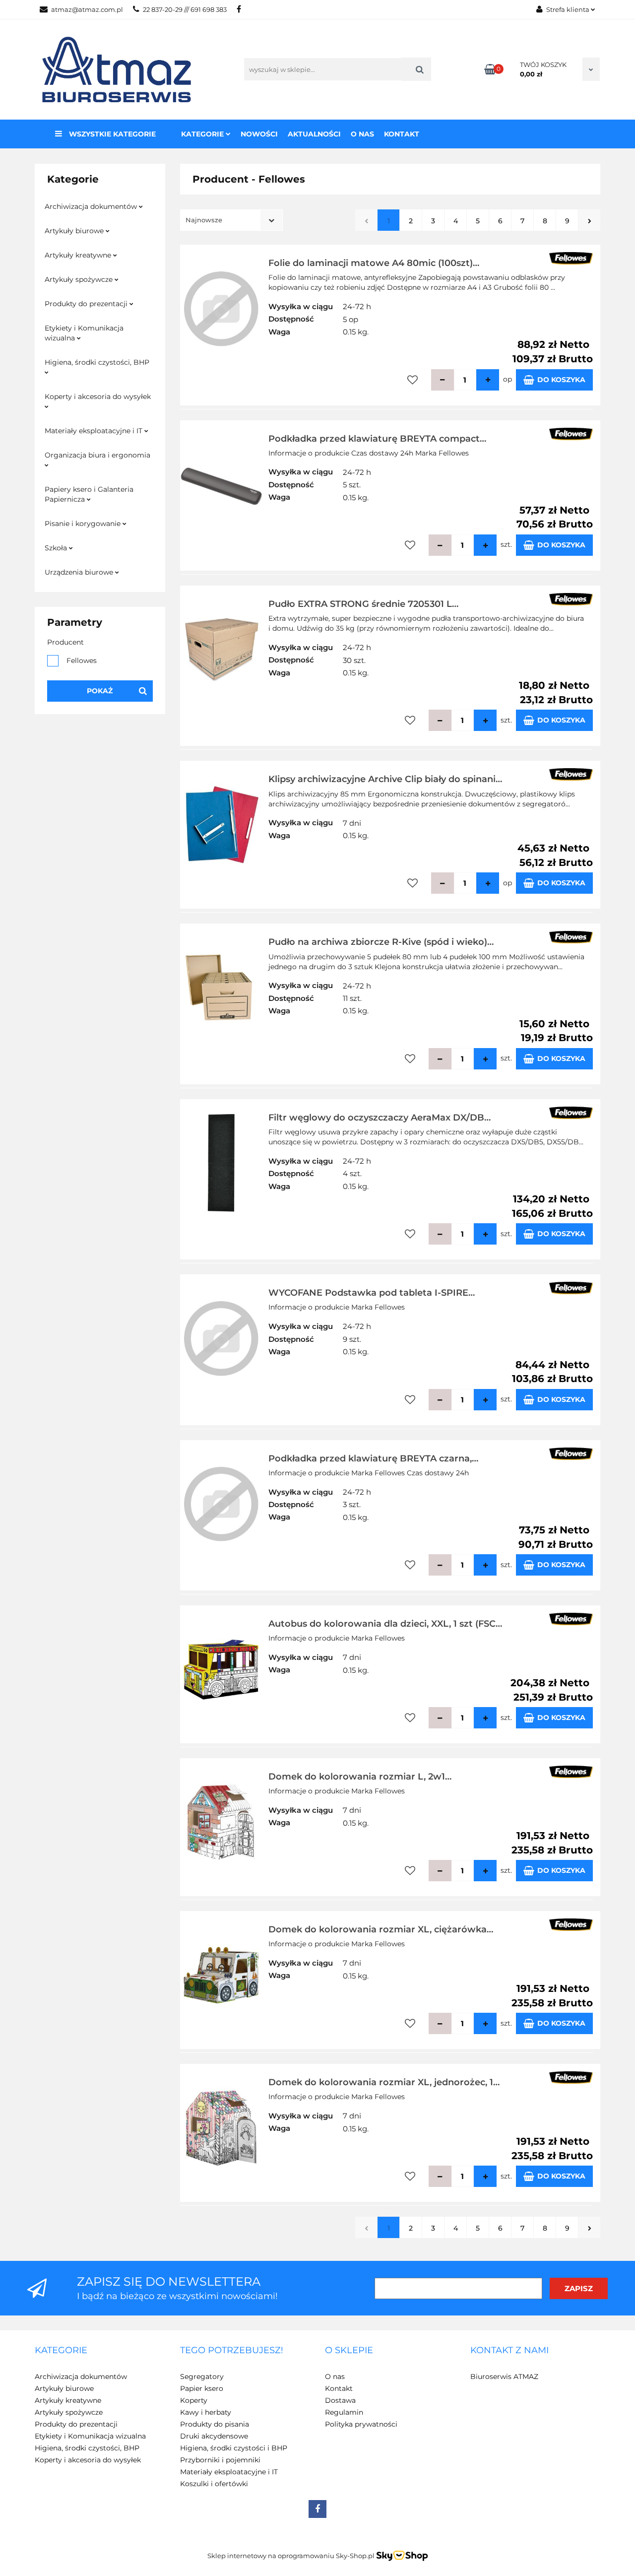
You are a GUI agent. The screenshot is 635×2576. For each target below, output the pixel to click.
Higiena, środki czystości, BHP (97, 362)
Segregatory (202, 2377)
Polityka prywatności (361, 2424)
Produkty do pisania (215, 2424)
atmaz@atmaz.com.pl (87, 9)
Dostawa (340, 2400)
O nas (362, 134)
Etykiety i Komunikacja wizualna (84, 333)
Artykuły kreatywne (79, 255)
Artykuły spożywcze (80, 279)
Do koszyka (561, 380)
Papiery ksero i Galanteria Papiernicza (89, 494)
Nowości (259, 134)
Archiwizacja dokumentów (92, 206)
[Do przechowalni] (413, 380)
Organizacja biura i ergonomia (97, 455)
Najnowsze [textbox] (204, 220)
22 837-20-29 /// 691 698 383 (185, 9)
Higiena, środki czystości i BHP (234, 2448)
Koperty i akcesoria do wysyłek (98, 396)
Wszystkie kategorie (111, 134)
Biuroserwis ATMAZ (504, 2377)
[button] (61, 2351)
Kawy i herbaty (206, 2412)
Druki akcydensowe (214, 2436)
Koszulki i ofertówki (214, 2484)
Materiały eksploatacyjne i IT (95, 431)
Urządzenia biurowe (80, 572)
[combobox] (231, 220)
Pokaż (100, 691)
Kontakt (402, 134)
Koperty (194, 2400)
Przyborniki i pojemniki (220, 2460)
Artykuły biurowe (75, 231)
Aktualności (314, 134)
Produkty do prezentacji (87, 304)
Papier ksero (202, 2388)
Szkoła (57, 548)
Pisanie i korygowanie (84, 524)
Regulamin (344, 2412)
